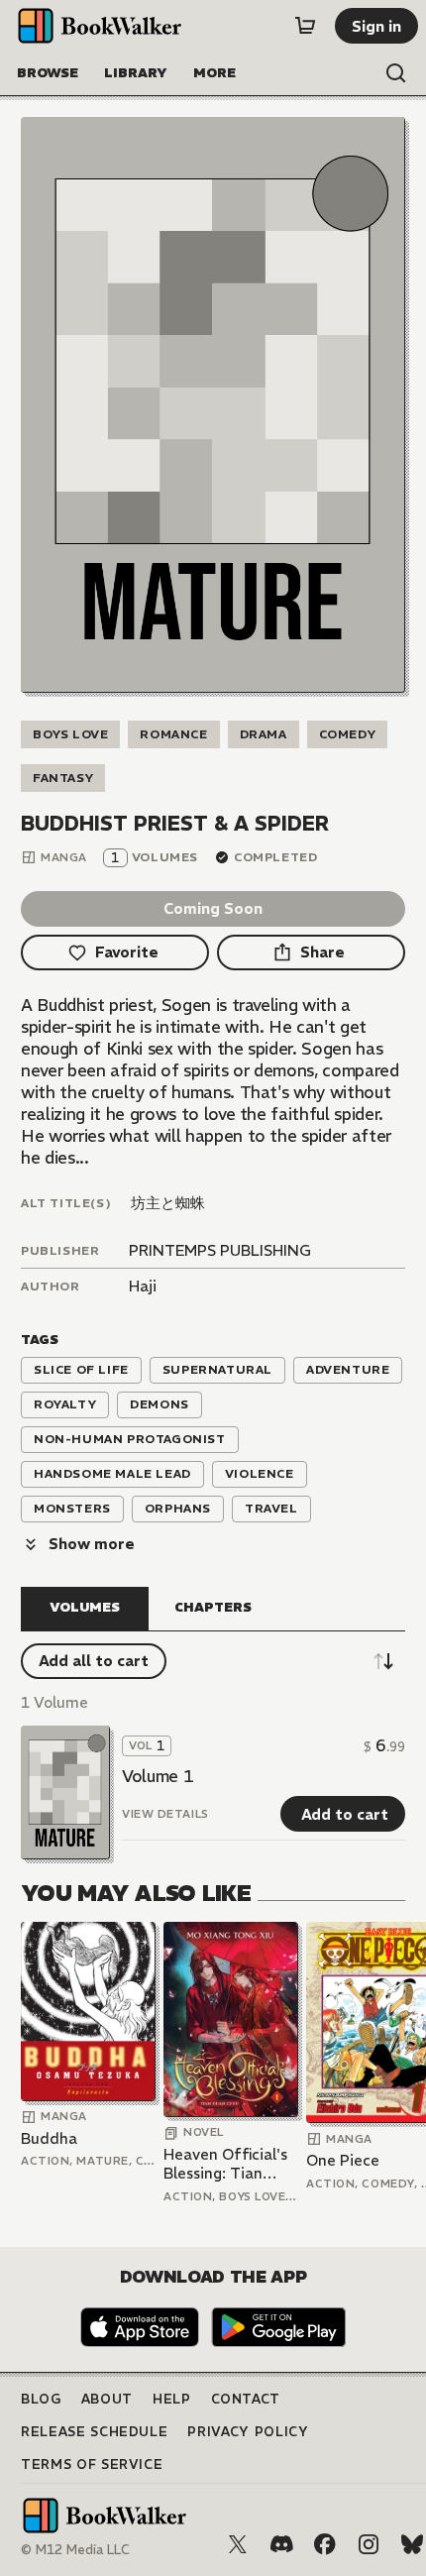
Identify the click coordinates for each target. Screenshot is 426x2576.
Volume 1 (158, 1776)
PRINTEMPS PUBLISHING (220, 1250)
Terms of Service (92, 2464)
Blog (41, 2399)
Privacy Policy (248, 2432)
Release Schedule (94, 2432)
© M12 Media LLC (75, 2550)
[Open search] (396, 73)
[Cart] (305, 26)
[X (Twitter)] (238, 2544)
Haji (143, 1286)
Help (172, 2399)
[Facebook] (325, 2544)
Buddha (49, 2138)
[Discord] (281, 2544)
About (107, 2399)
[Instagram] (369, 2544)
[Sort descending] (383, 1661)
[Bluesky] (412, 2544)
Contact (246, 2399)
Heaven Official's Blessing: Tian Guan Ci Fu (225, 2164)
